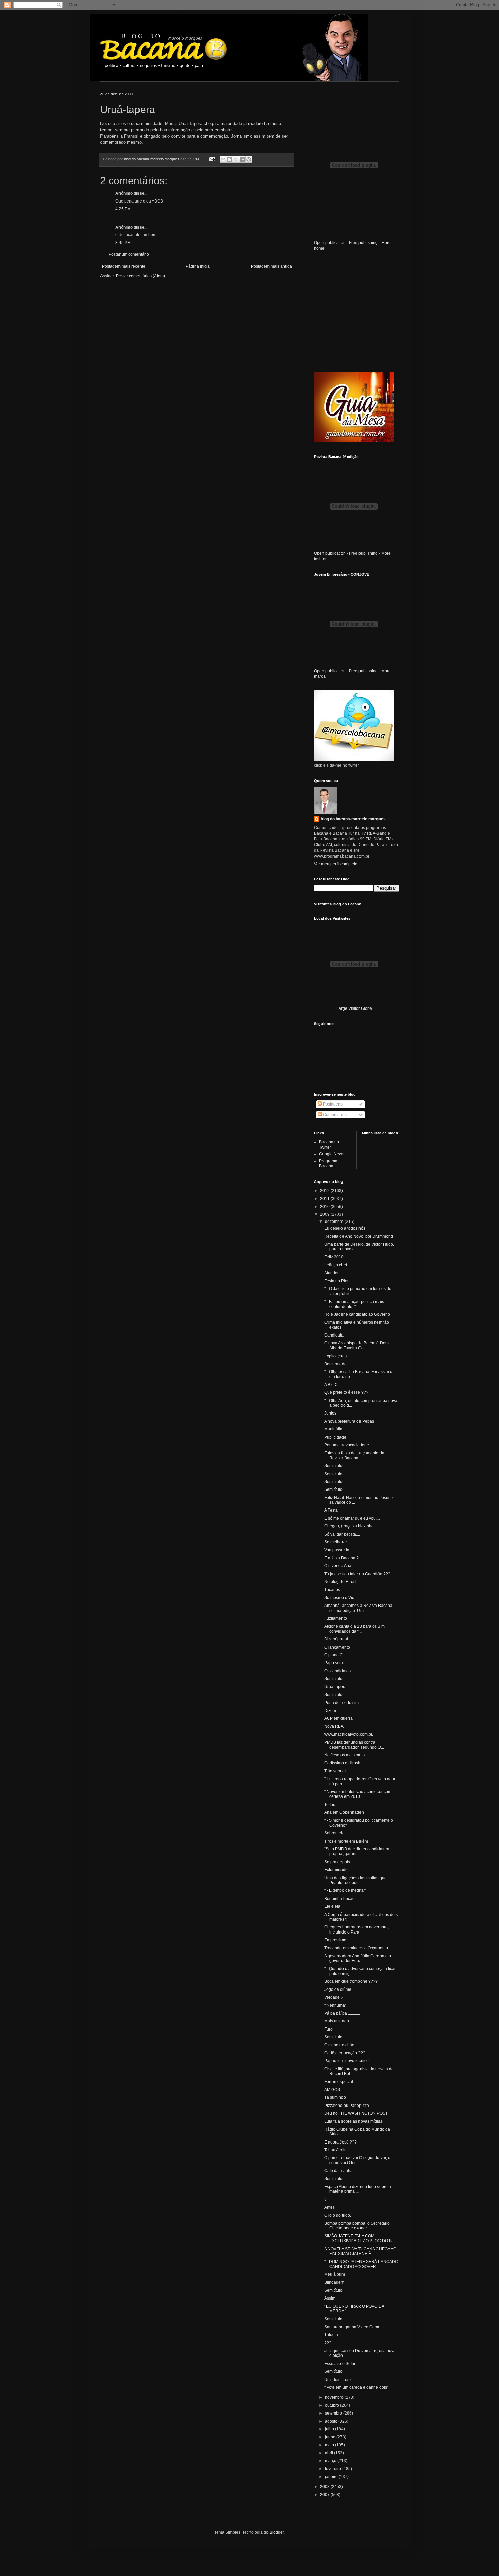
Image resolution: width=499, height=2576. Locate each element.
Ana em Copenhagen (344, 1812)
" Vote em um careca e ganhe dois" (356, 2387)
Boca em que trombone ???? (351, 1981)
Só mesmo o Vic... (341, 1598)
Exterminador (337, 1870)
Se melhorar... (337, 1542)
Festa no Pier (336, 1281)
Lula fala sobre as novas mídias (353, 2121)
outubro (332, 2405)
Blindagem (334, 2282)
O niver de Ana (338, 1566)
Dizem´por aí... (338, 1639)
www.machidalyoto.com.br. (349, 1734)
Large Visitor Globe (354, 1008)
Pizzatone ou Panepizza (347, 2106)
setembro (334, 2413)
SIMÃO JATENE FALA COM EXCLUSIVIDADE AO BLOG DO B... (359, 2238)
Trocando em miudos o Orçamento (356, 1948)
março (331, 2461)
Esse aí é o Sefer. (340, 2364)
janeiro (332, 2477)
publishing (368, 243)
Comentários (334, 1115)
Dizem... (332, 1711)
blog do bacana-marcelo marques (353, 819)
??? (328, 2343)
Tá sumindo (335, 2097)
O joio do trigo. (338, 2215)
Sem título (333, 1466)
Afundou (332, 1273)
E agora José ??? (340, 2142)
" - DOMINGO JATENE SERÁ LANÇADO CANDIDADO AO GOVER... (361, 2264)
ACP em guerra (338, 1718)
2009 (325, 1214)
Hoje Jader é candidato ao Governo (357, 1314)
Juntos (330, 1413)
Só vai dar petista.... (342, 1534)
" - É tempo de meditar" (345, 1890)
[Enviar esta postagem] (212, 159)
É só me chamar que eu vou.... (352, 1518)
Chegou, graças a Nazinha (349, 1526)
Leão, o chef (336, 1265)
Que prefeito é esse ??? (346, 1392)
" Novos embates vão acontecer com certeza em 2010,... (358, 1794)
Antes (329, 2207)
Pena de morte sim (341, 1703)
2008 (325, 2487)
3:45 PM (123, 243)
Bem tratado (335, 1364)
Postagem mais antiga (271, 266)
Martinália (333, 1429)
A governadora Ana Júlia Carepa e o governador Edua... (358, 1958)
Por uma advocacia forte (347, 1445)
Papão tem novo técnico (346, 2061)
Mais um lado (337, 2021)
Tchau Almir (335, 2150)
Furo (328, 2029)
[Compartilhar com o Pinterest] (249, 159)
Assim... (331, 2298)
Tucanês (332, 1590)
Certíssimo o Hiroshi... (344, 1763)
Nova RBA (334, 1726)
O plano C (334, 1655)
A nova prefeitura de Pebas (349, 1421)
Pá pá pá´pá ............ (342, 2013)
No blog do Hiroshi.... (344, 1582)
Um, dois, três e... (340, 2380)
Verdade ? (334, 1997)
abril (329, 2453)
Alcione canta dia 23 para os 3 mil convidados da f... (355, 1629)
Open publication (330, 243)
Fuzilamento (336, 1618)
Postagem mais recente (124, 266)
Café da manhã (338, 2171)
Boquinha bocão (339, 1899)
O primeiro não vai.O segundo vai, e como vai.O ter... (357, 2160)
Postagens (332, 1104)
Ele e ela (332, 1906)
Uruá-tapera (335, 1687)
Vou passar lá (337, 1550)
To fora (330, 1805)
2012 (325, 1191)
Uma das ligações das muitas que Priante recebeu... (355, 1880)
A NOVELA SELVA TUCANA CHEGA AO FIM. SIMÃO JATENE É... (360, 2251)
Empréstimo (335, 1940)
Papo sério (334, 1663)
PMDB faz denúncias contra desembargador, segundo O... (354, 1745)
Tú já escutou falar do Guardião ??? (357, 1574)
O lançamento (337, 1647)
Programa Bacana (328, 1164)
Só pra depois (337, 1862)
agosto (332, 2421)
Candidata (334, 1335)
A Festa (331, 1510)
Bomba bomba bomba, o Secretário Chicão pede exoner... (357, 2226)
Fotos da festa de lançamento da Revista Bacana (354, 1455)
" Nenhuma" (335, 2005)
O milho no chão (339, 2045)
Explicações (335, 1356)
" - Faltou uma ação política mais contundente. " (354, 1304)
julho (330, 2429)
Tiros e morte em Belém (346, 1841)
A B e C (331, 1385)
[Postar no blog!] (229, 159)
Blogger (277, 2532)
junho (331, 2437)
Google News (332, 1154)
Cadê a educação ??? (345, 2053)
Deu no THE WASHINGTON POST (356, 2113)
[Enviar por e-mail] (223, 159)
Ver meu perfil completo (336, 864)
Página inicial (198, 266)
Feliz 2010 (334, 1257)
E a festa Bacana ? (341, 1558)
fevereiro (334, 2469)
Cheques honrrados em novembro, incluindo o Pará (356, 1929)
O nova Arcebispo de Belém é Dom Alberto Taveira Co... (356, 1345)
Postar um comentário (129, 254)
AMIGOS (332, 2090)
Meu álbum (335, 2274)
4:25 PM (123, 209)
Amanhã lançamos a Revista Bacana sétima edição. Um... (358, 1608)
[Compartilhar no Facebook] (242, 159)
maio (330, 2445)
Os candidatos (337, 1671)
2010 (325, 1207)
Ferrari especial (339, 2082)
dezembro (335, 1222)
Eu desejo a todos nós (345, 1228)
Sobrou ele (334, 1833)
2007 (325, 2495)
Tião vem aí (335, 1771)
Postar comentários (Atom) (141, 276)
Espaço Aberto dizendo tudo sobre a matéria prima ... (358, 2189)
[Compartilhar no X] (236, 159)
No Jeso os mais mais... (346, 1755)
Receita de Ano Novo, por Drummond (359, 1236)
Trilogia (331, 2335)
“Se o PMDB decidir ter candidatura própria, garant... (357, 1851)
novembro (335, 2397)
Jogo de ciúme (338, 1989)
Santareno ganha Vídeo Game (352, 2327)
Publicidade (335, 1437)
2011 (325, 1199)
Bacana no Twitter (329, 1145)
